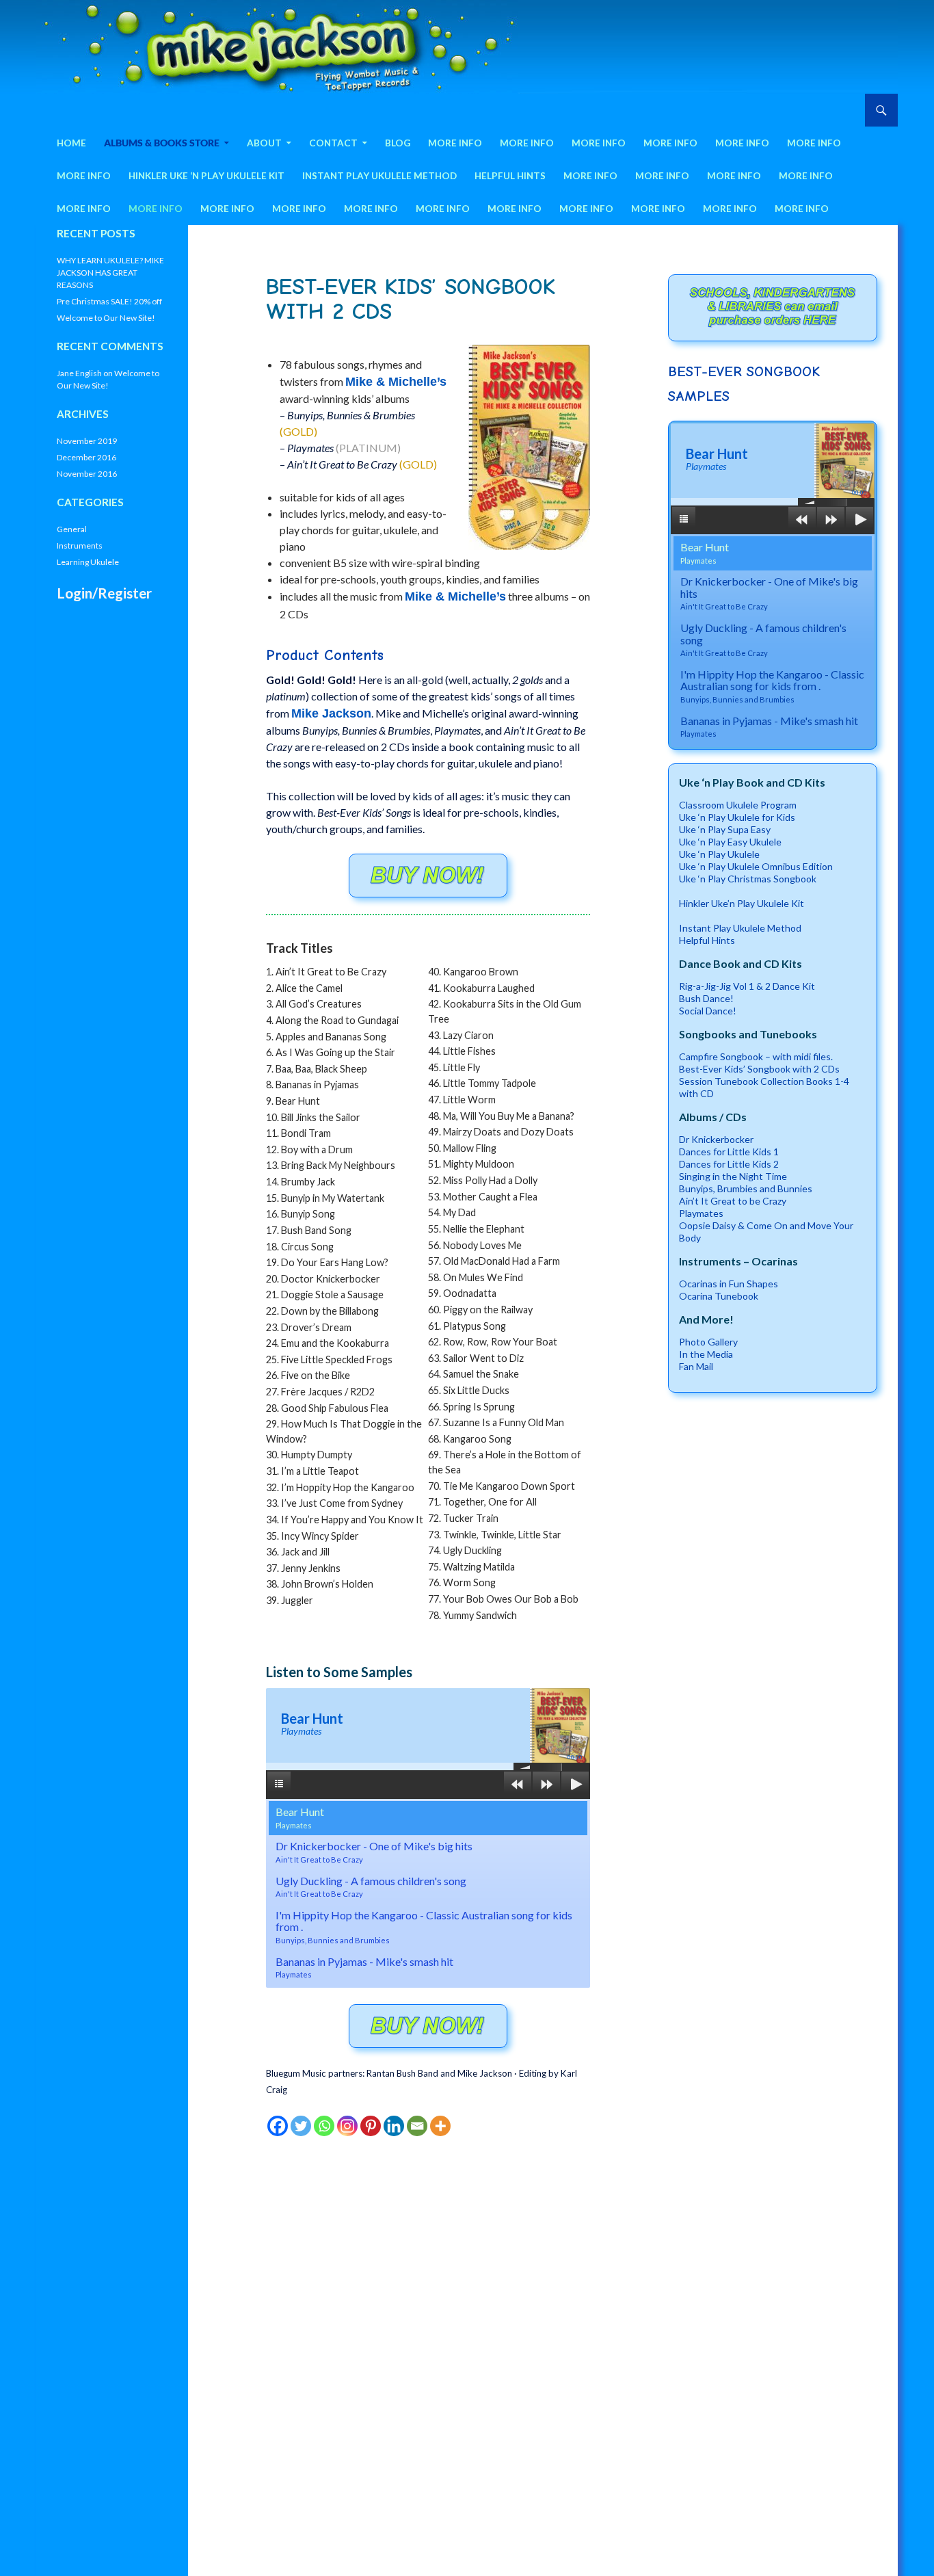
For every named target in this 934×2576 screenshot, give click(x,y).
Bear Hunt (300, 1817)
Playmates (701, 1213)
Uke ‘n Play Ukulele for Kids (737, 817)
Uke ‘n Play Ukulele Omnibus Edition (756, 866)
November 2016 (87, 474)
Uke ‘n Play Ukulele (719, 854)
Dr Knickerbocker (716, 1139)
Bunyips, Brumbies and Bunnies (746, 1188)
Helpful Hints (510, 176)
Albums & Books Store (162, 143)
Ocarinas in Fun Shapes (729, 1284)
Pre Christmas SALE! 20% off (109, 301)
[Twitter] (301, 2126)
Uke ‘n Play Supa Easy (725, 829)
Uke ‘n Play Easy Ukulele (730, 842)
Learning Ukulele (88, 562)
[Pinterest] (371, 2126)
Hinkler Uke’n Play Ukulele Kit (742, 903)
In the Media (706, 1354)
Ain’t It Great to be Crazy (733, 1201)
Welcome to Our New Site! (106, 318)
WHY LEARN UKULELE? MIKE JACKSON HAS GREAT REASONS (110, 273)
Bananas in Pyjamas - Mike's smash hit (364, 1967)
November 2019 (87, 441)
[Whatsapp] (324, 2126)
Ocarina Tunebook (719, 1296)
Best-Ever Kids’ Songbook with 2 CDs (759, 1069)
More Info (455, 143)
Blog (398, 143)
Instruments (80, 546)
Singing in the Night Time (733, 1176)
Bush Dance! (706, 998)
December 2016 (86, 457)
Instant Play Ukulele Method (379, 176)
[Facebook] (278, 2126)
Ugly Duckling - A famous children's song (371, 1887)
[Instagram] (347, 2126)
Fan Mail (696, 1366)
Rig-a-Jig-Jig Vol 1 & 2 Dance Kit (747, 986)
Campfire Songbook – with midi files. (756, 1056)
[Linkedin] (394, 2126)
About (264, 143)
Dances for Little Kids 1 (729, 1152)
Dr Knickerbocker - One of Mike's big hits (374, 1852)
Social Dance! (708, 1011)
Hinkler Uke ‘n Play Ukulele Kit (206, 176)
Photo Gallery (708, 1342)
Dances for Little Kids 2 (729, 1164)
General (72, 529)
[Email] (417, 2126)
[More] (440, 2126)
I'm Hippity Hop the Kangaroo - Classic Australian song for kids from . (424, 1927)
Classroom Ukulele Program (738, 805)
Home (71, 143)
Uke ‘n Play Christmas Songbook (748, 879)
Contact (333, 143)
